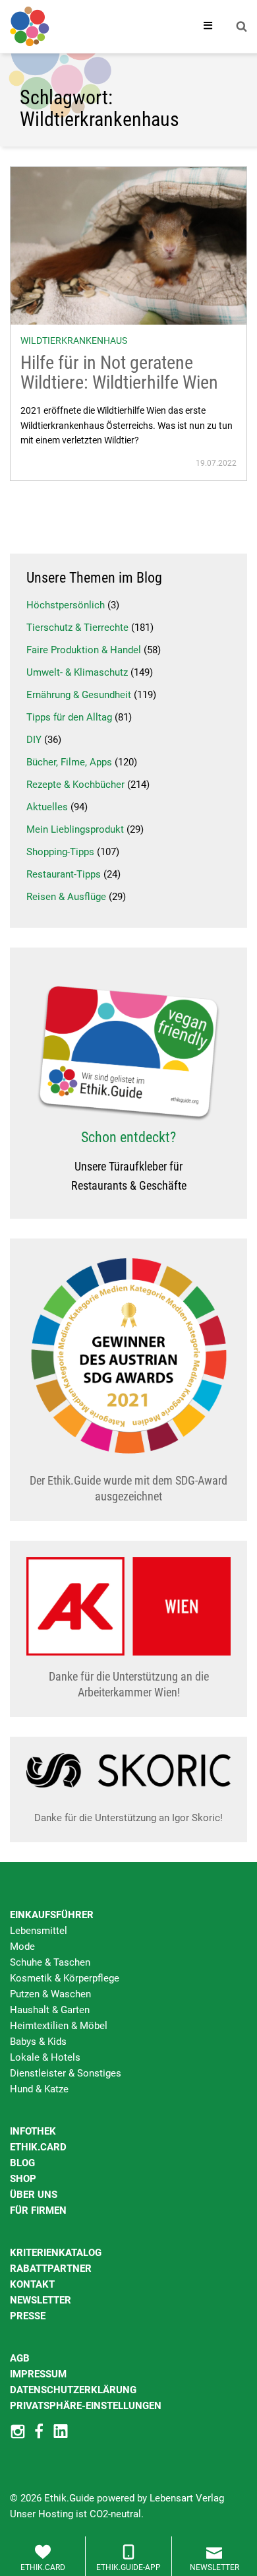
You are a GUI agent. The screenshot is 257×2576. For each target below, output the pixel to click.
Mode (22, 1947)
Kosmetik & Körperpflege (65, 1978)
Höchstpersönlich (66, 605)
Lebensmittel (39, 1931)
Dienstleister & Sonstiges (66, 2073)
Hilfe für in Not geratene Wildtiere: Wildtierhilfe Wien (119, 373)
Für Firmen (38, 2210)
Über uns (34, 2195)
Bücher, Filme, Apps (69, 762)
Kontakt (32, 2284)
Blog (22, 2163)
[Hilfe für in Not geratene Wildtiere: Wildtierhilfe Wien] (128, 245)
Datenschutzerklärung (73, 2390)
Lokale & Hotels (45, 2057)
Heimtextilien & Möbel (59, 2026)
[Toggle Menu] (208, 26)
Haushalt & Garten (50, 2010)
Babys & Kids (38, 2042)
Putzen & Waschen (50, 1994)
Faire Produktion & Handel (84, 650)
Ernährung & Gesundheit (79, 695)
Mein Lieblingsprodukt (75, 829)
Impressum (38, 2374)
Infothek (33, 2131)
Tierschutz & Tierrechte (77, 628)
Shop (23, 2179)
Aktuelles (47, 807)
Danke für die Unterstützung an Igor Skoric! (128, 1818)
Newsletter (41, 2300)
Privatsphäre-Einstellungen (86, 2406)
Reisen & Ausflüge (66, 897)
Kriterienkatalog (56, 2253)
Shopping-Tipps (60, 852)
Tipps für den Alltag (69, 717)
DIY (34, 740)
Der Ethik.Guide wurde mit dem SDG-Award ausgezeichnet (128, 1488)
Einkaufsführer (52, 1915)
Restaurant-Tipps (64, 874)
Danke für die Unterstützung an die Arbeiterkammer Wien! (129, 1684)
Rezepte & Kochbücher (75, 785)
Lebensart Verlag (187, 2498)
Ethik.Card (38, 2147)
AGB (20, 2358)
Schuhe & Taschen (50, 1962)
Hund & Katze (39, 2089)
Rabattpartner (51, 2269)
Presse (28, 2316)
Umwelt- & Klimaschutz (77, 672)
